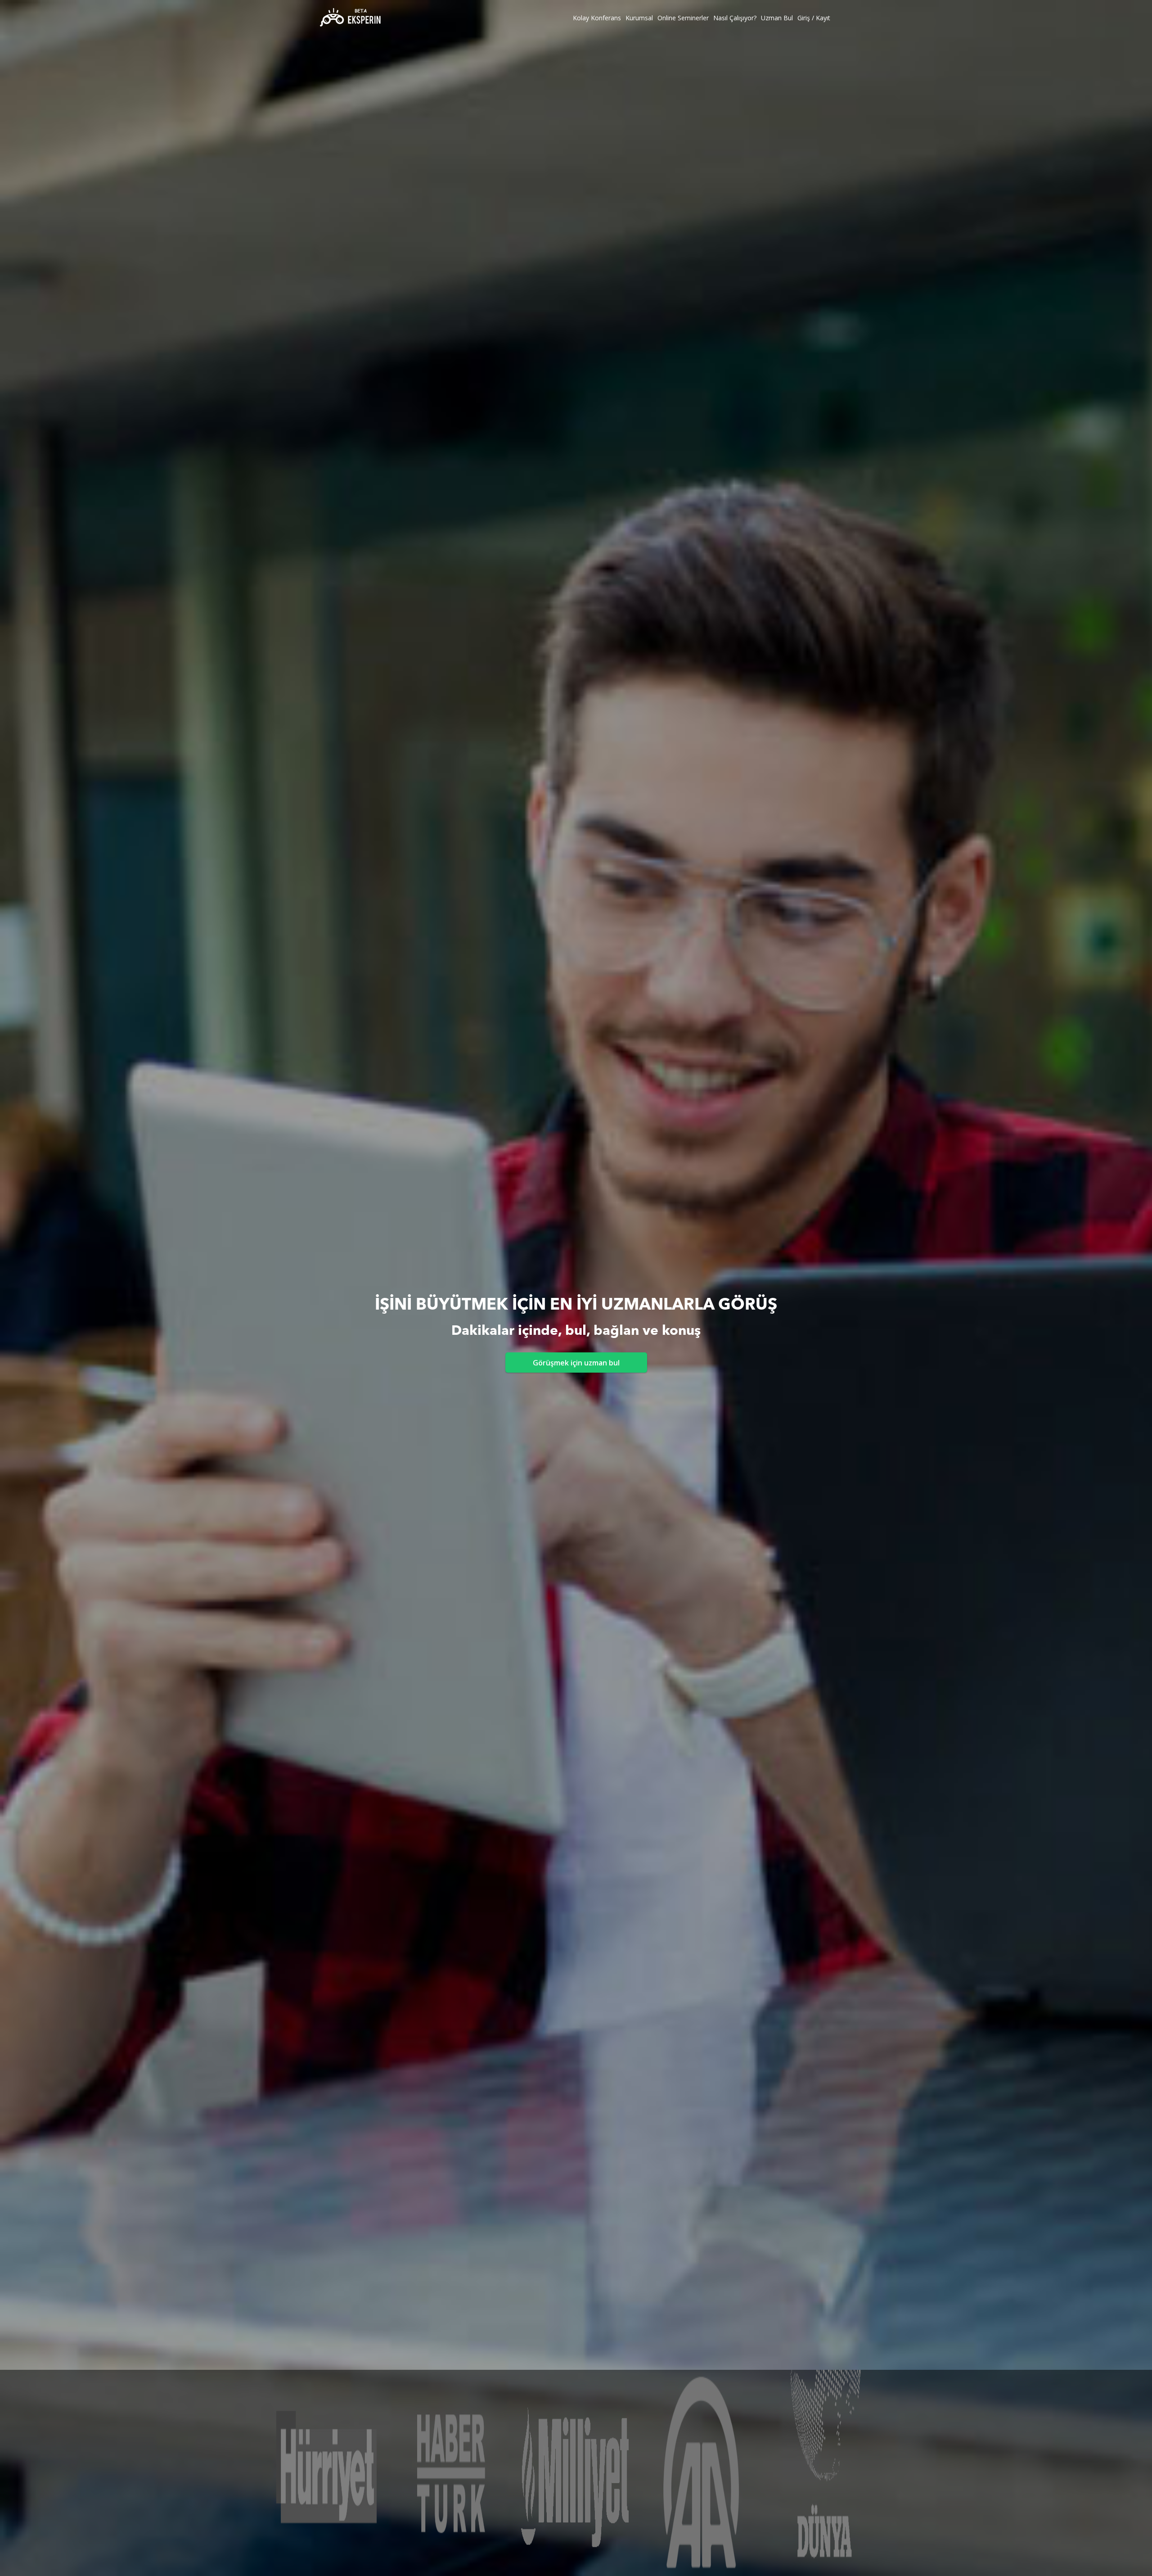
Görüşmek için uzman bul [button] (576, 1363)
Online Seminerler (683, 18)
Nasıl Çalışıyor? (735, 18)
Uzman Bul (777, 18)
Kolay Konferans (597, 18)
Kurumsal (639, 18)
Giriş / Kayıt (814, 18)
